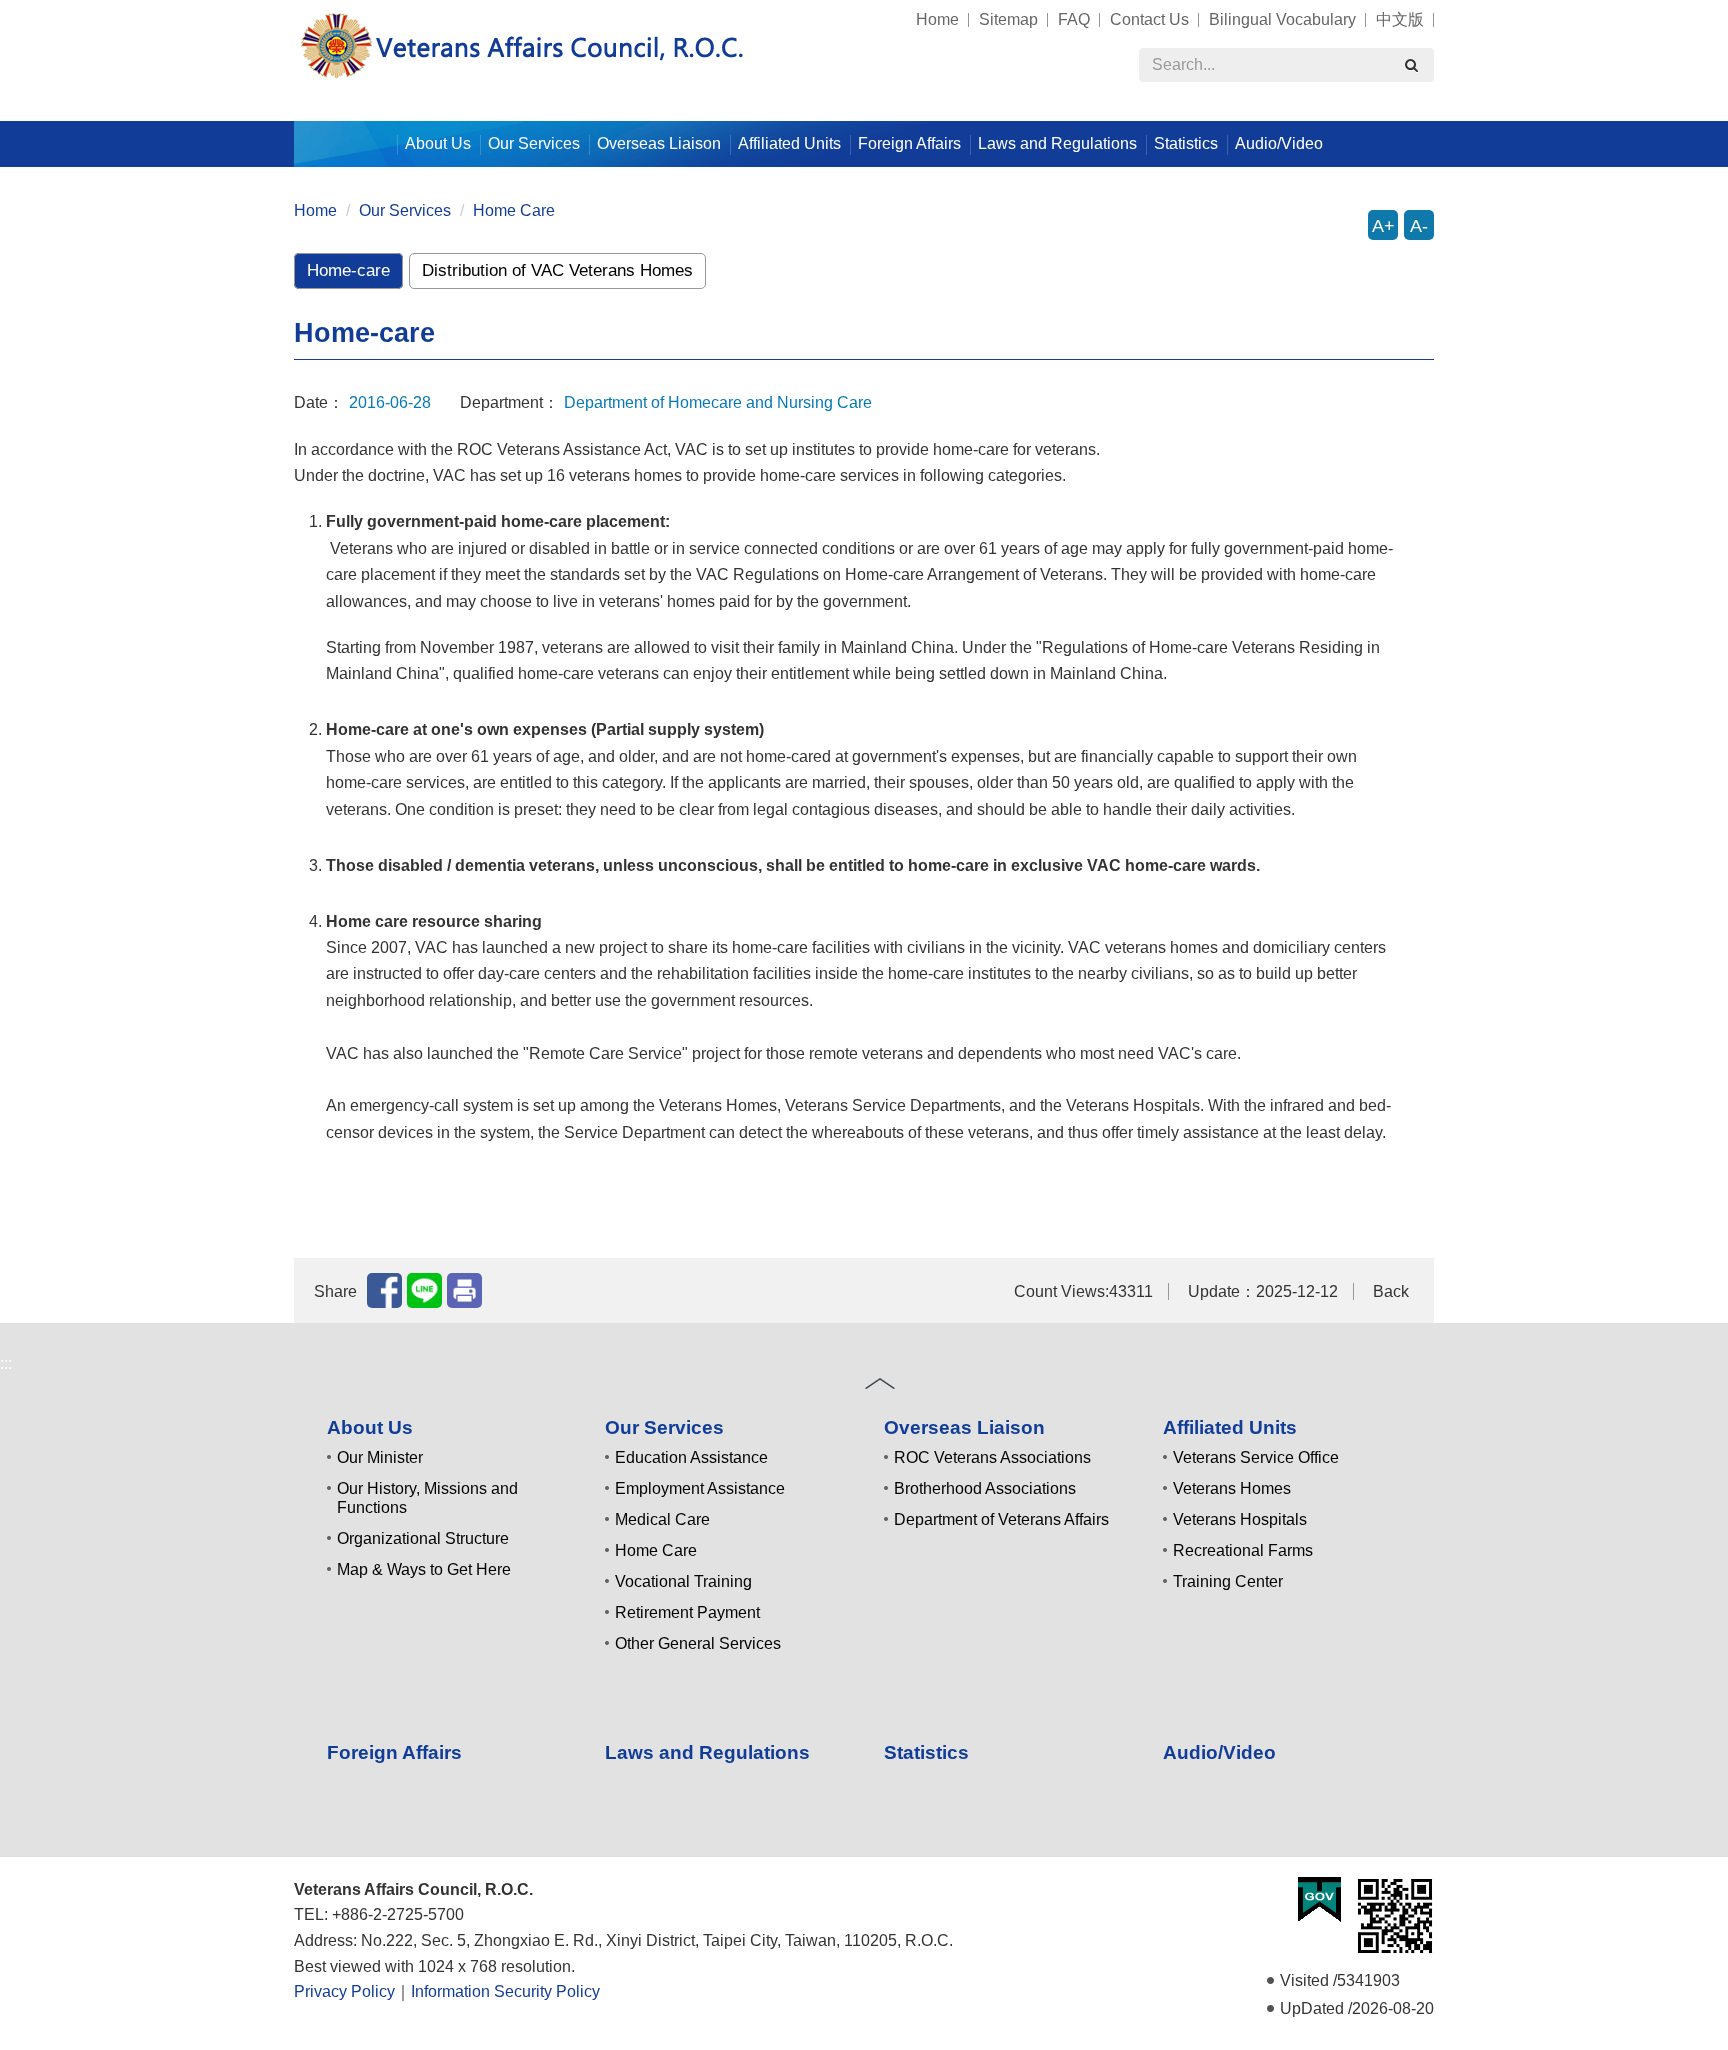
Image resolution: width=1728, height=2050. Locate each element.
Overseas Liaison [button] (659, 143)
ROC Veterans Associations (992, 1457)
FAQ (1074, 19)
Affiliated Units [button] (789, 143)
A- (1419, 226)
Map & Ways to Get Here (424, 1569)
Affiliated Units (1230, 1427)
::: (285, 10)
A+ (1383, 226)
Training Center (1228, 1581)
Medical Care (662, 1519)
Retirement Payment (687, 1612)
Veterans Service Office (1256, 1457)
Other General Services (698, 1643)
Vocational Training (683, 1581)
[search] (1411, 65)
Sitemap (1008, 19)
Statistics (1186, 143)
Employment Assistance (700, 1488)
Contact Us (1149, 19)
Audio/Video (1279, 143)
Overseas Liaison (964, 1427)
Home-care (348, 270)
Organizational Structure (423, 1538)
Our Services (405, 210)
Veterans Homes (1232, 1488)
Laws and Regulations (1057, 143)
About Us (370, 1427)
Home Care (514, 210)
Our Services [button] (534, 143)
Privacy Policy (344, 1991)
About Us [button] (438, 143)
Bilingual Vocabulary (1282, 19)
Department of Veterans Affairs (1001, 1519)
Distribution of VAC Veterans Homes (557, 270)
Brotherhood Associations (985, 1488)
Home (937, 19)
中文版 (1400, 19)
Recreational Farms (1243, 1550)
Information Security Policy (505, 1991)
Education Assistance (691, 1457)
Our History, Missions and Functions (427, 1498)
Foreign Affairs (909, 143)
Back (1391, 1291)
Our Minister (380, 1457)
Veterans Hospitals (1240, 1519)
